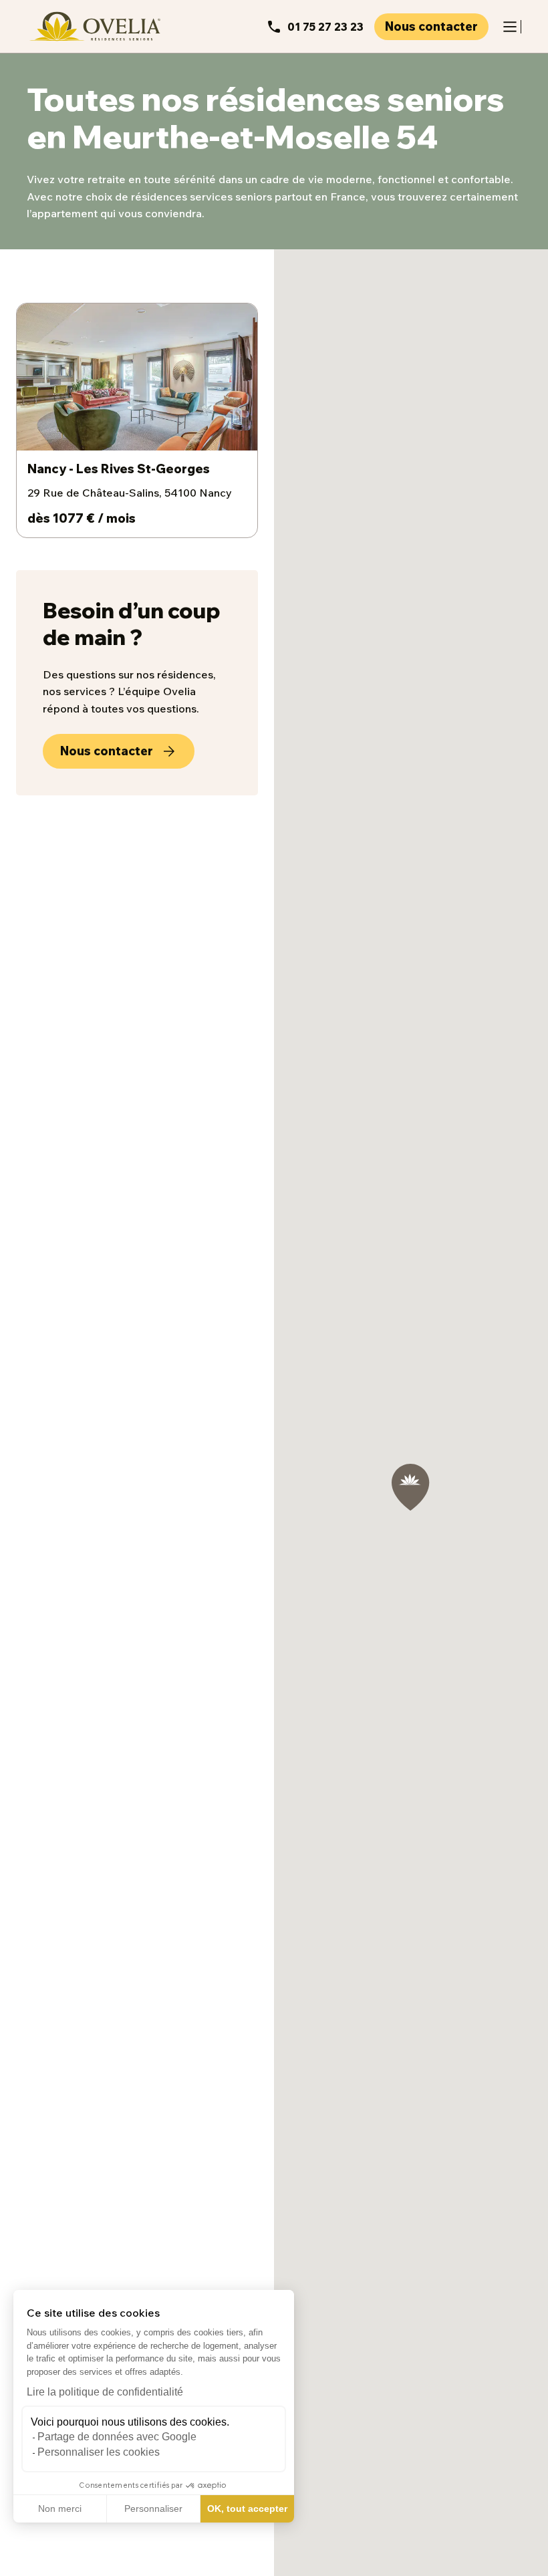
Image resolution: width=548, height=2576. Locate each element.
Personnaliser (153, 2508)
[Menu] (510, 27)
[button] (20, 2561)
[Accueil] (94, 26)
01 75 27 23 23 (325, 27)
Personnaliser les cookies (99, 2452)
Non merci (60, 2508)
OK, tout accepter (247, 2508)
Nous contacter (431, 26)
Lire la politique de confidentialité (105, 2392)
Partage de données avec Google (117, 2437)
